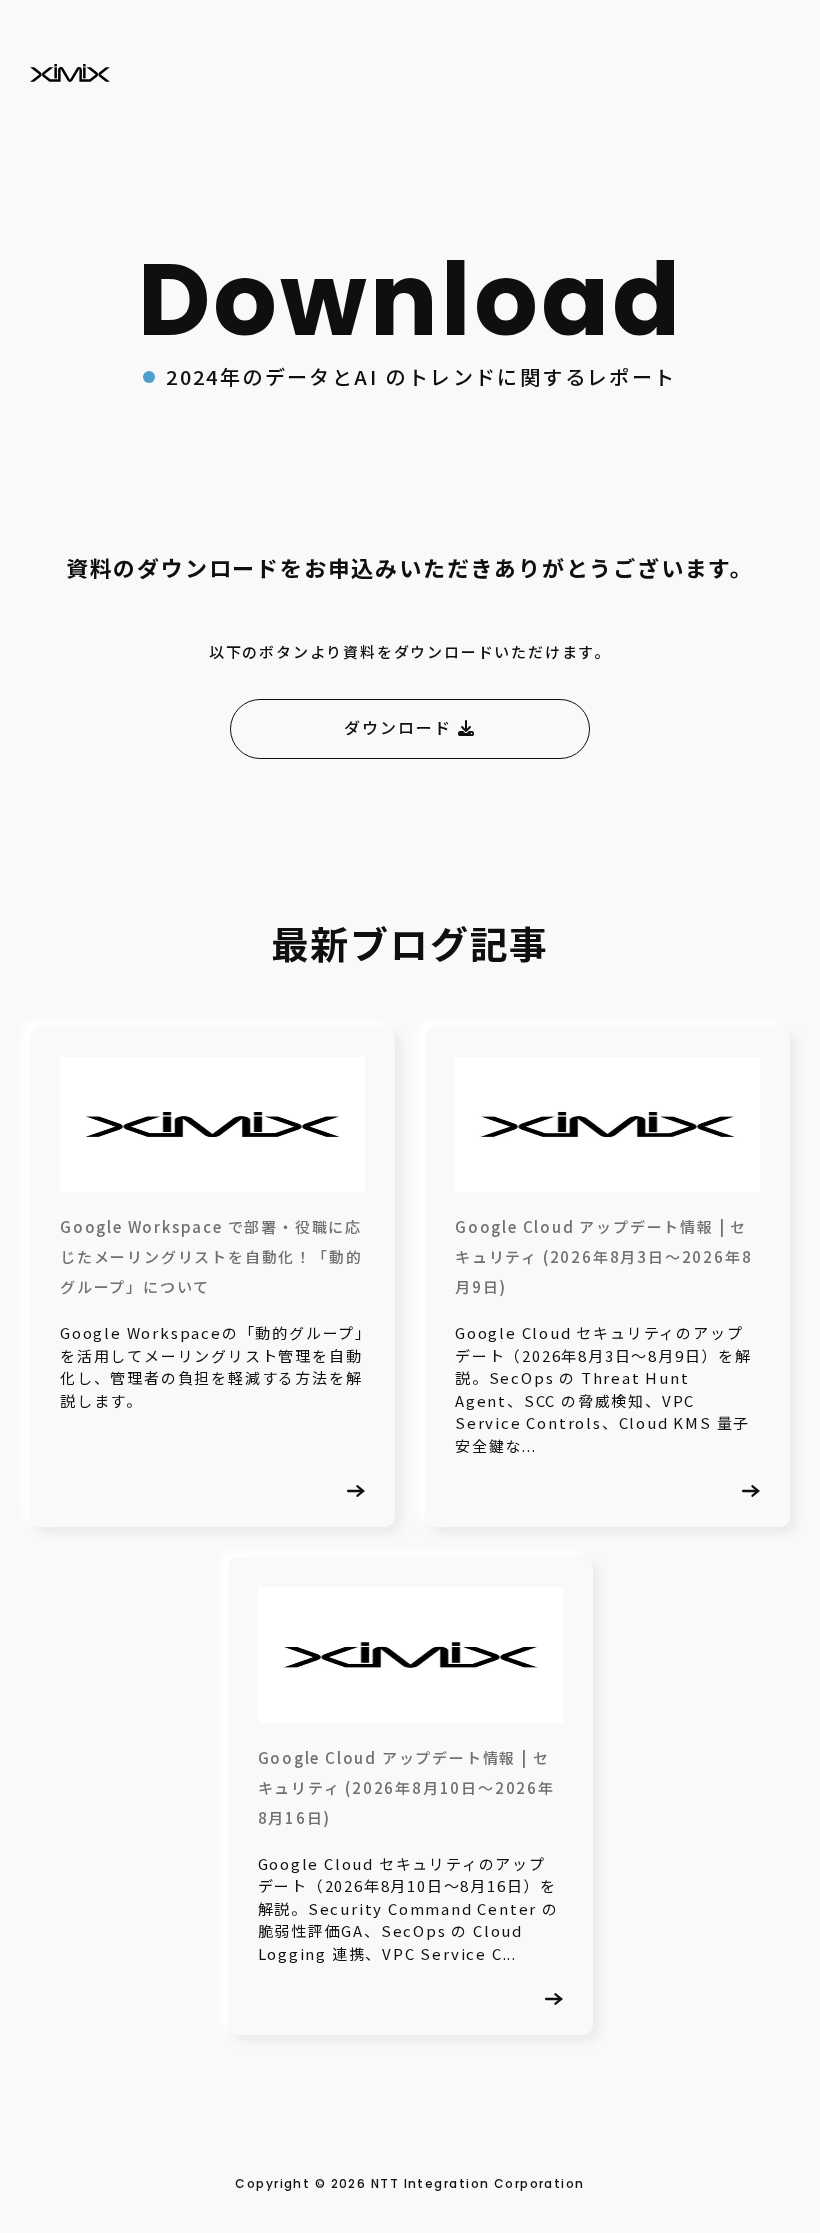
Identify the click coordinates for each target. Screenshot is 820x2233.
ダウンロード (400, 728)
